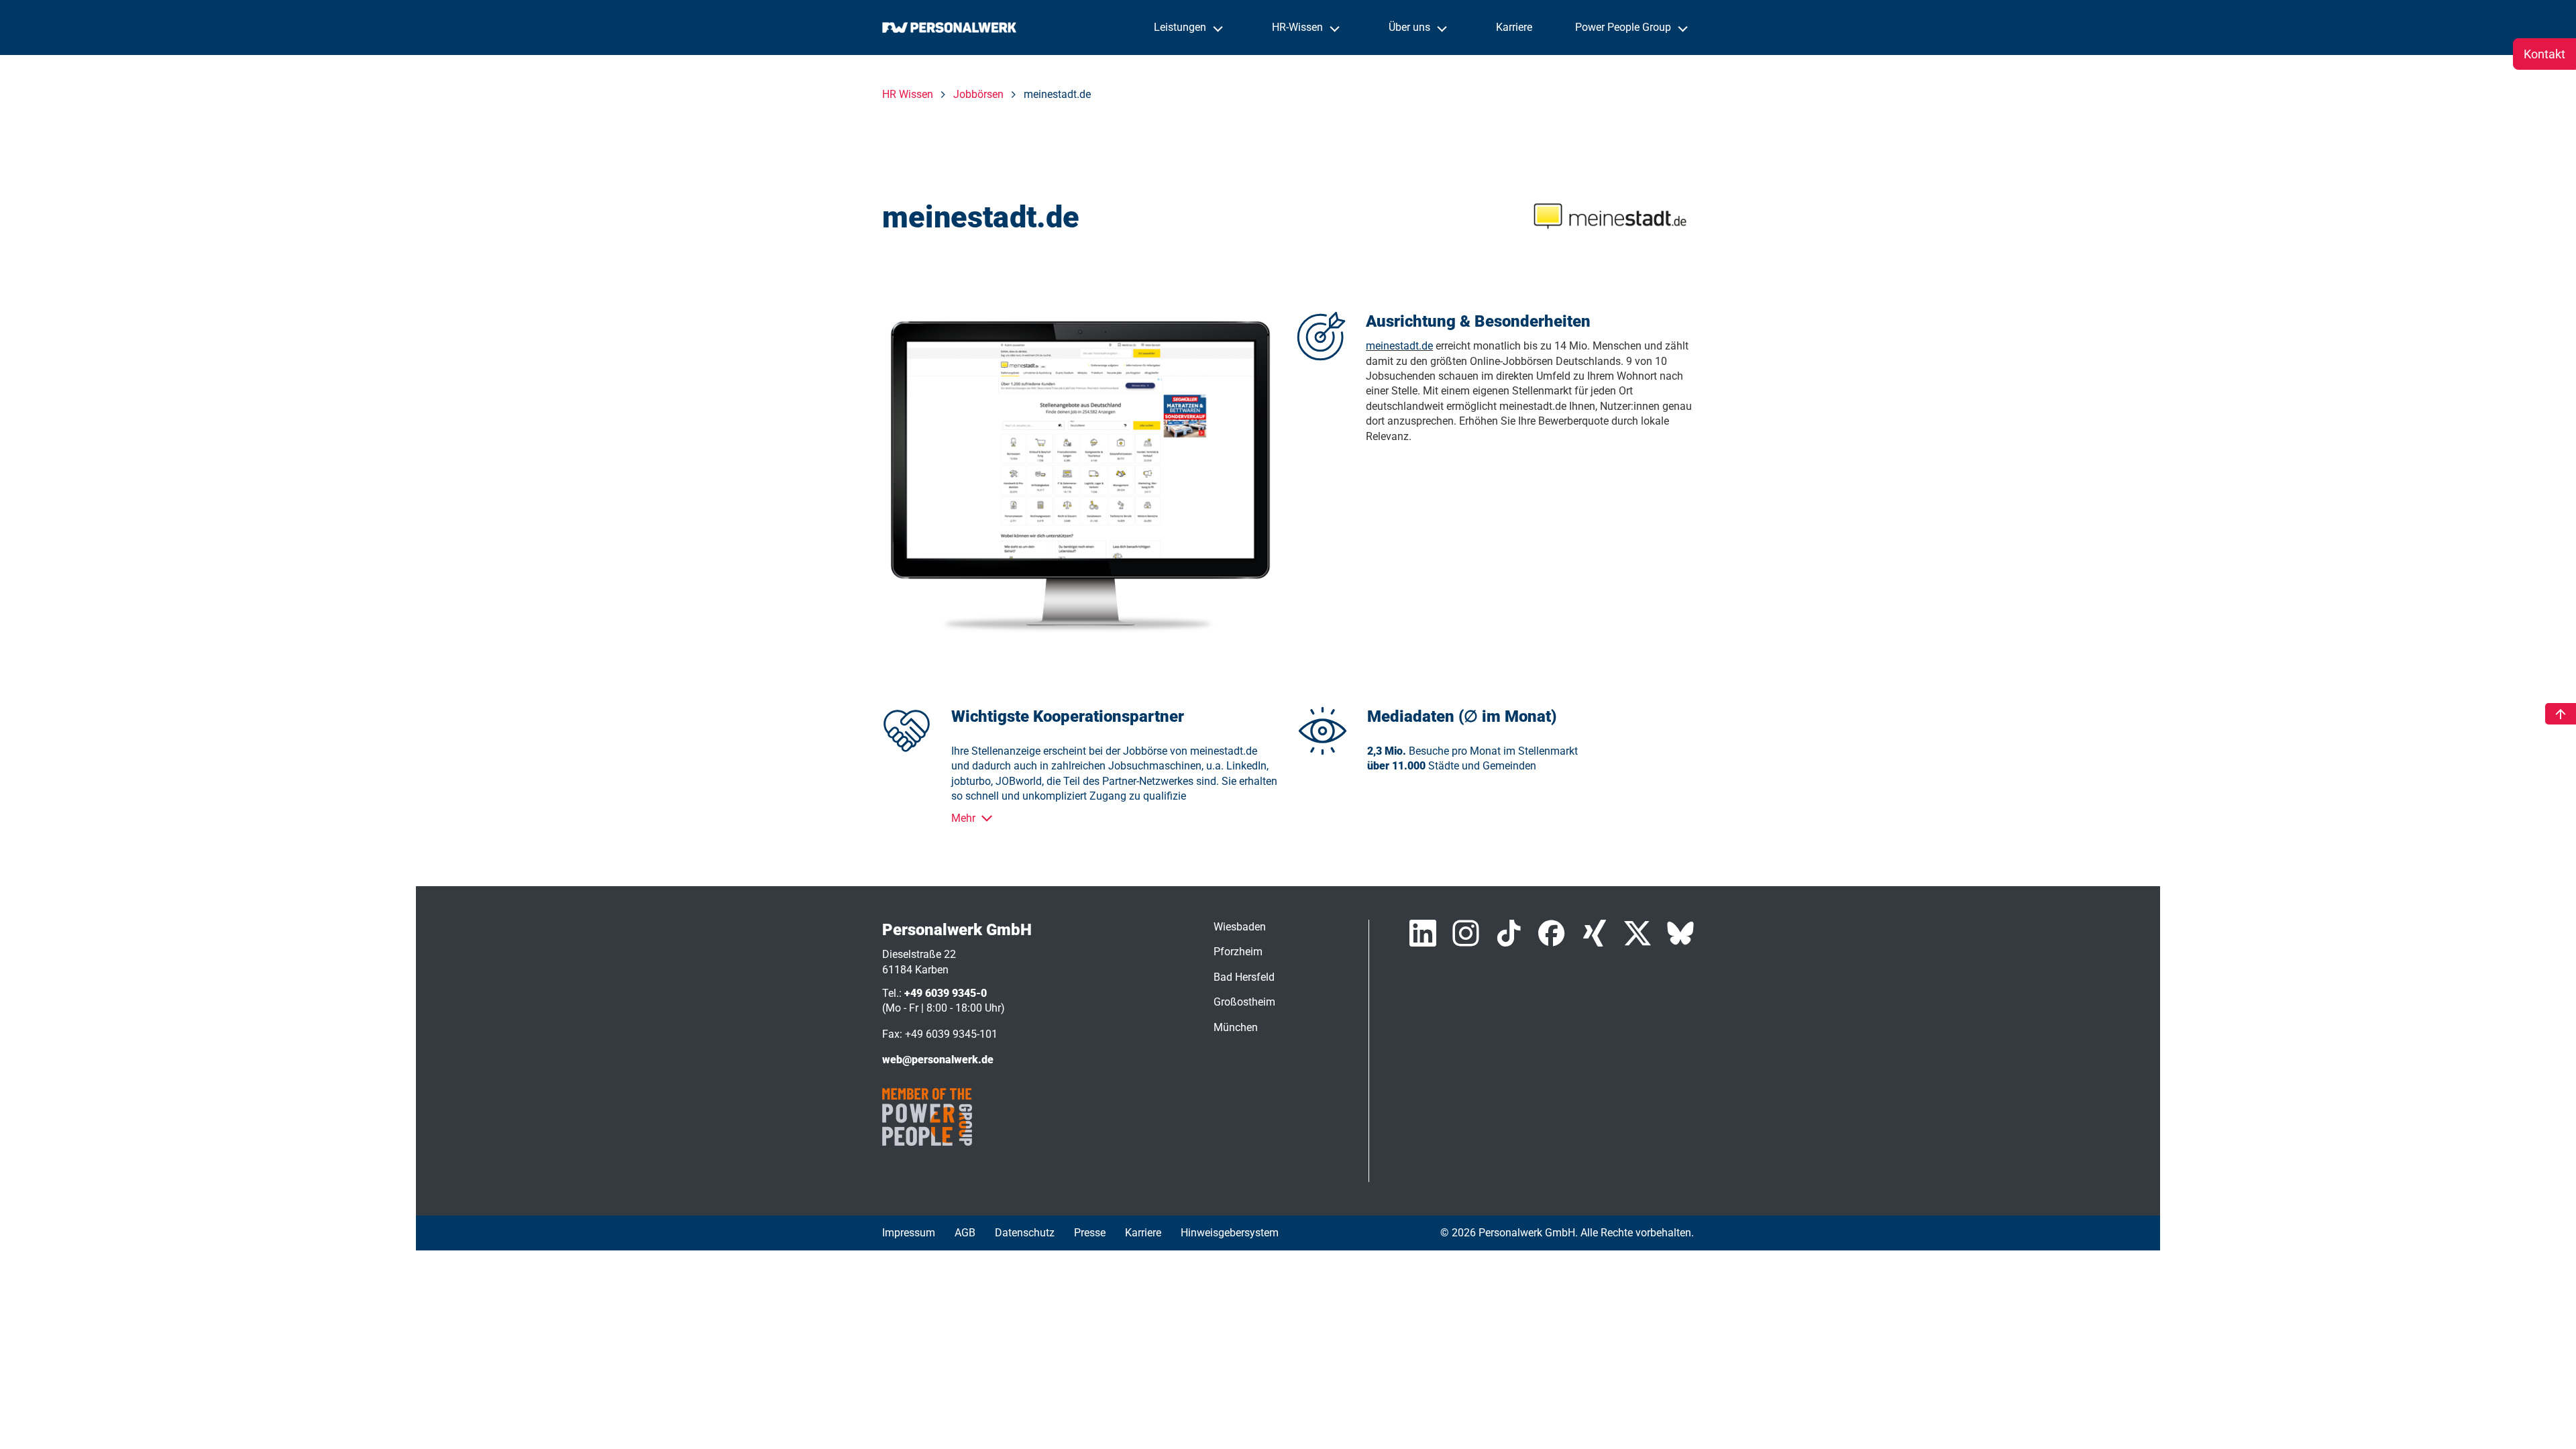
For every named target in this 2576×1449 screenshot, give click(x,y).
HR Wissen (908, 94)
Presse (1090, 1233)
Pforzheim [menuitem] (1238, 952)
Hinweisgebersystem (1230, 1233)
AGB (965, 1233)
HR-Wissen (1299, 27)
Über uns (1411, 27)
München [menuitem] (1236, 1027)
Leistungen (1181, 27)
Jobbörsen (978, 94)
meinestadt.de (1399, 346)
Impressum (909, 1233)
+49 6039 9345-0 (946, 993)
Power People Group (1624, 27)
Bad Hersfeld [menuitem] (1244, 977)
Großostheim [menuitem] (1244, 1002)
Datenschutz (1025, 1233)
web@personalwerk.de (938, 1060)
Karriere (1514, 27)
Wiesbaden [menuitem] (1240, 927)
